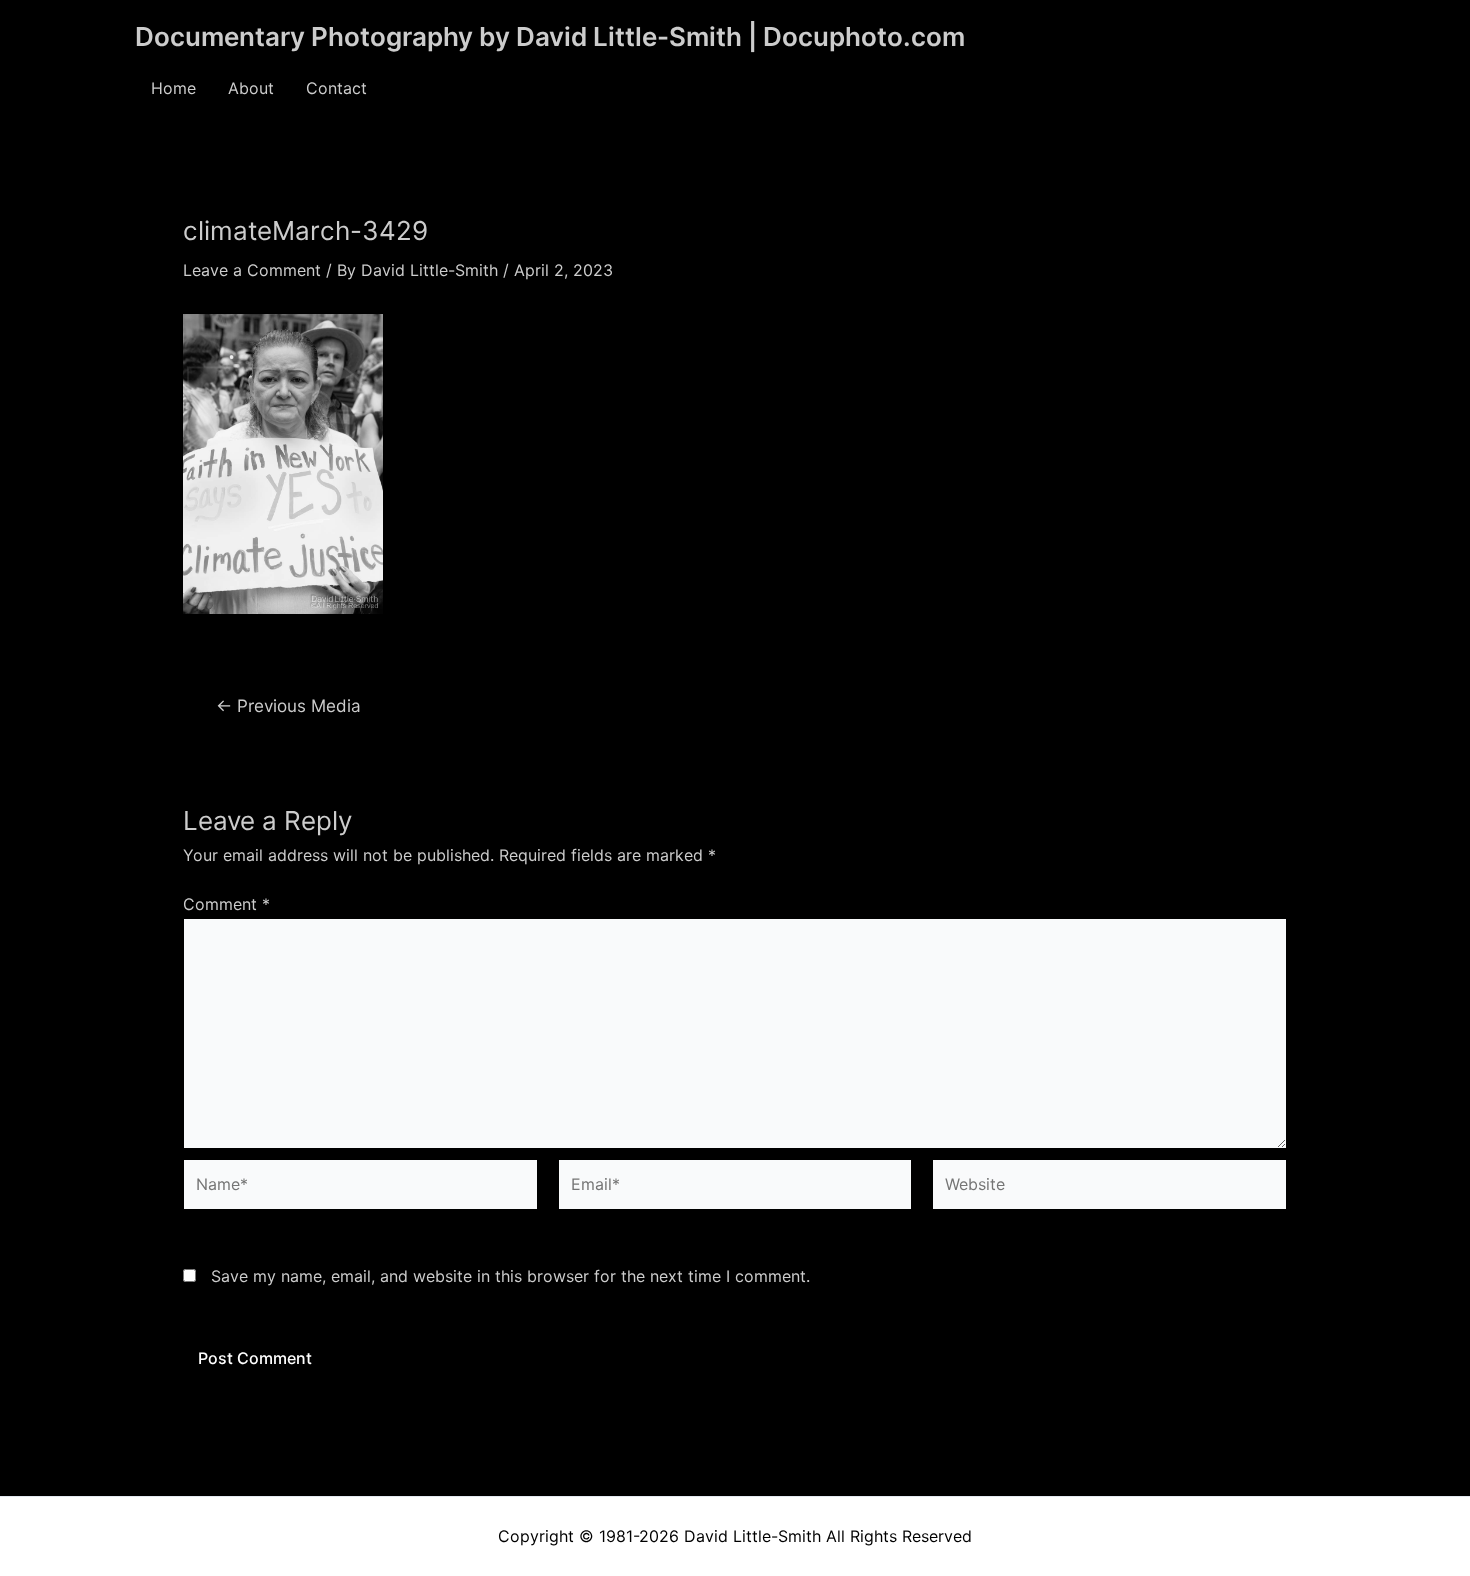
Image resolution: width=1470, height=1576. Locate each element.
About (251, 88)
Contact (336, 88)
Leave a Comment (252, 270)
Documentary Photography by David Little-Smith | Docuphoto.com (550, 36)
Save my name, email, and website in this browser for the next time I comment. (510, 1276)
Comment (226, 904)
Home (173, 88)
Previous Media (288, 705)
